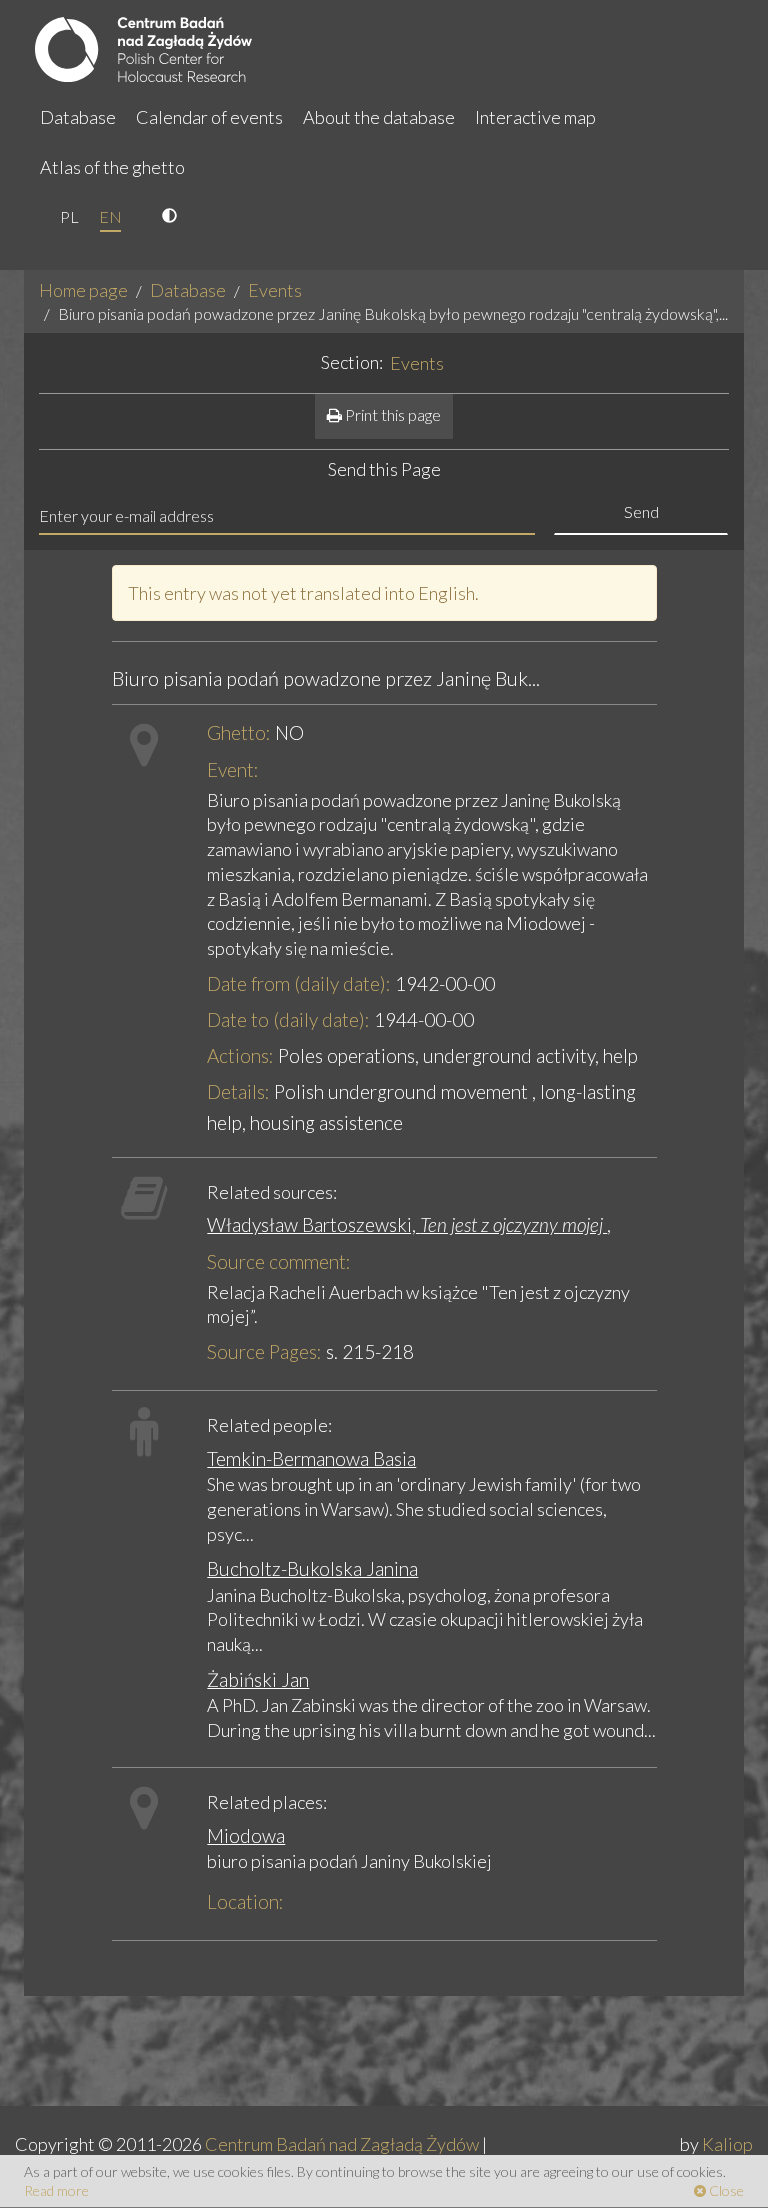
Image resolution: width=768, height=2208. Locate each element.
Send (641, 511)
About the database (379, 117)
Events (275, 290)
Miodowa (246, 1835)
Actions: (240, 1055)
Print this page (391, 414)
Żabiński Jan (258, 1679)
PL (69, 216)
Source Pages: (264, 1351)
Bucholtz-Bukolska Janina (312, 1568)
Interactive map (535, 117)
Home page (83, 290)
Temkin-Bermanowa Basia (311, 1458)
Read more (56, 2190)
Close (725, 2190)
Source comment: (279, 1261)
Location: (245, 1901)
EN (110, 216)
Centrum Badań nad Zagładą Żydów (342, 2144)
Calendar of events (209, 117)
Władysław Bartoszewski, (407, 1224)
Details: (238, 1091)
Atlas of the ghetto (112, 167)
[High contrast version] (172, 217)
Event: (233, 769)
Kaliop (727, 2144)
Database (78, 117)
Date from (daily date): (299, 983)
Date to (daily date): (288, 1019)
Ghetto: (239, 732)
